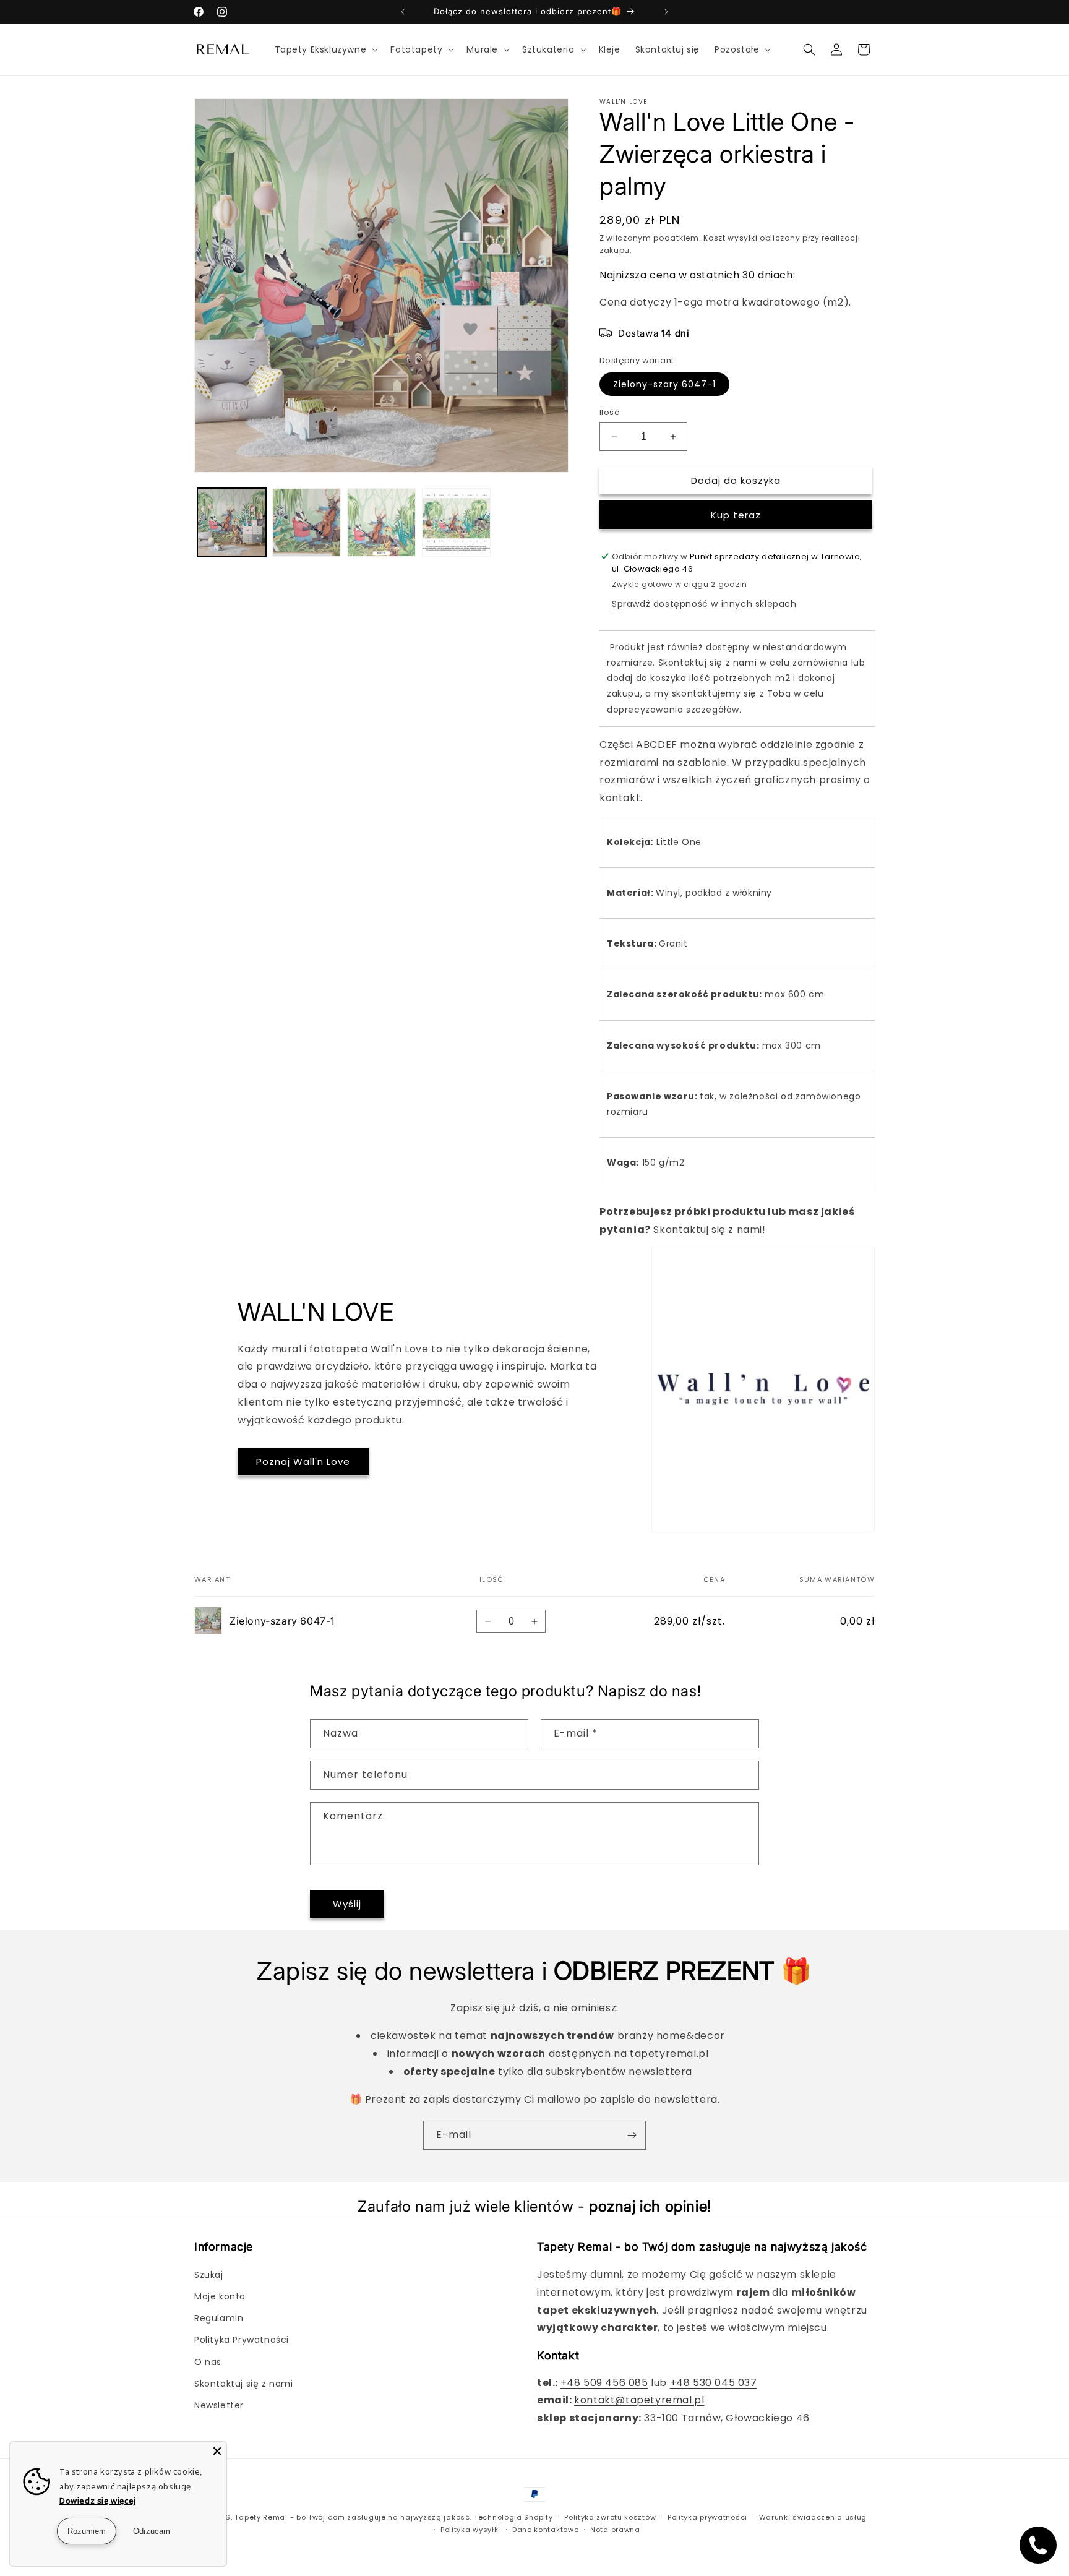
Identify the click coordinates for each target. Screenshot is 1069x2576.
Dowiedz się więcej (98, 2501)
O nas (208, 2362)
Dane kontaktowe (546, 2530)
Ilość (609, 412)
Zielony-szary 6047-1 (664, 384)
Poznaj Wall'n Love (303, 1462)
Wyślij (347, 1904)
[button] (325, 49)
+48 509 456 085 (604, 2383)
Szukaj (209, 2275)
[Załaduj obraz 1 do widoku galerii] (232, 522)
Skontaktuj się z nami (244, 2384)
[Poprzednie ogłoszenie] (403, 12)
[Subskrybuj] (632, 2135)
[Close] (217, 2451)
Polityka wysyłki (470, 2530)
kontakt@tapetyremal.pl (639, 2400)
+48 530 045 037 (714, 2383)
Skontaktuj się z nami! (708, 1230)
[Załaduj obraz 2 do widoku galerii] (307, 522)
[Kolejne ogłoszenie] (666, 12)
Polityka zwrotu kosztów (610, 2517)
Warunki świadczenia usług (813, 2517)
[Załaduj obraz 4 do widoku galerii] (456, 522)
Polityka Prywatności (242, 2340)
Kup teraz (736, 515)
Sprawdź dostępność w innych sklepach (704, 604)
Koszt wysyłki (730, 238)
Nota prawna (615, 2530)
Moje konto (220, 2296)
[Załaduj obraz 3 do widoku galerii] (381, 522)
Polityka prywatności (707, 2517)
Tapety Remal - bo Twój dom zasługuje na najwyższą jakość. (353, 2517)
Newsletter (219, 2405)
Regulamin (219, 2318)
